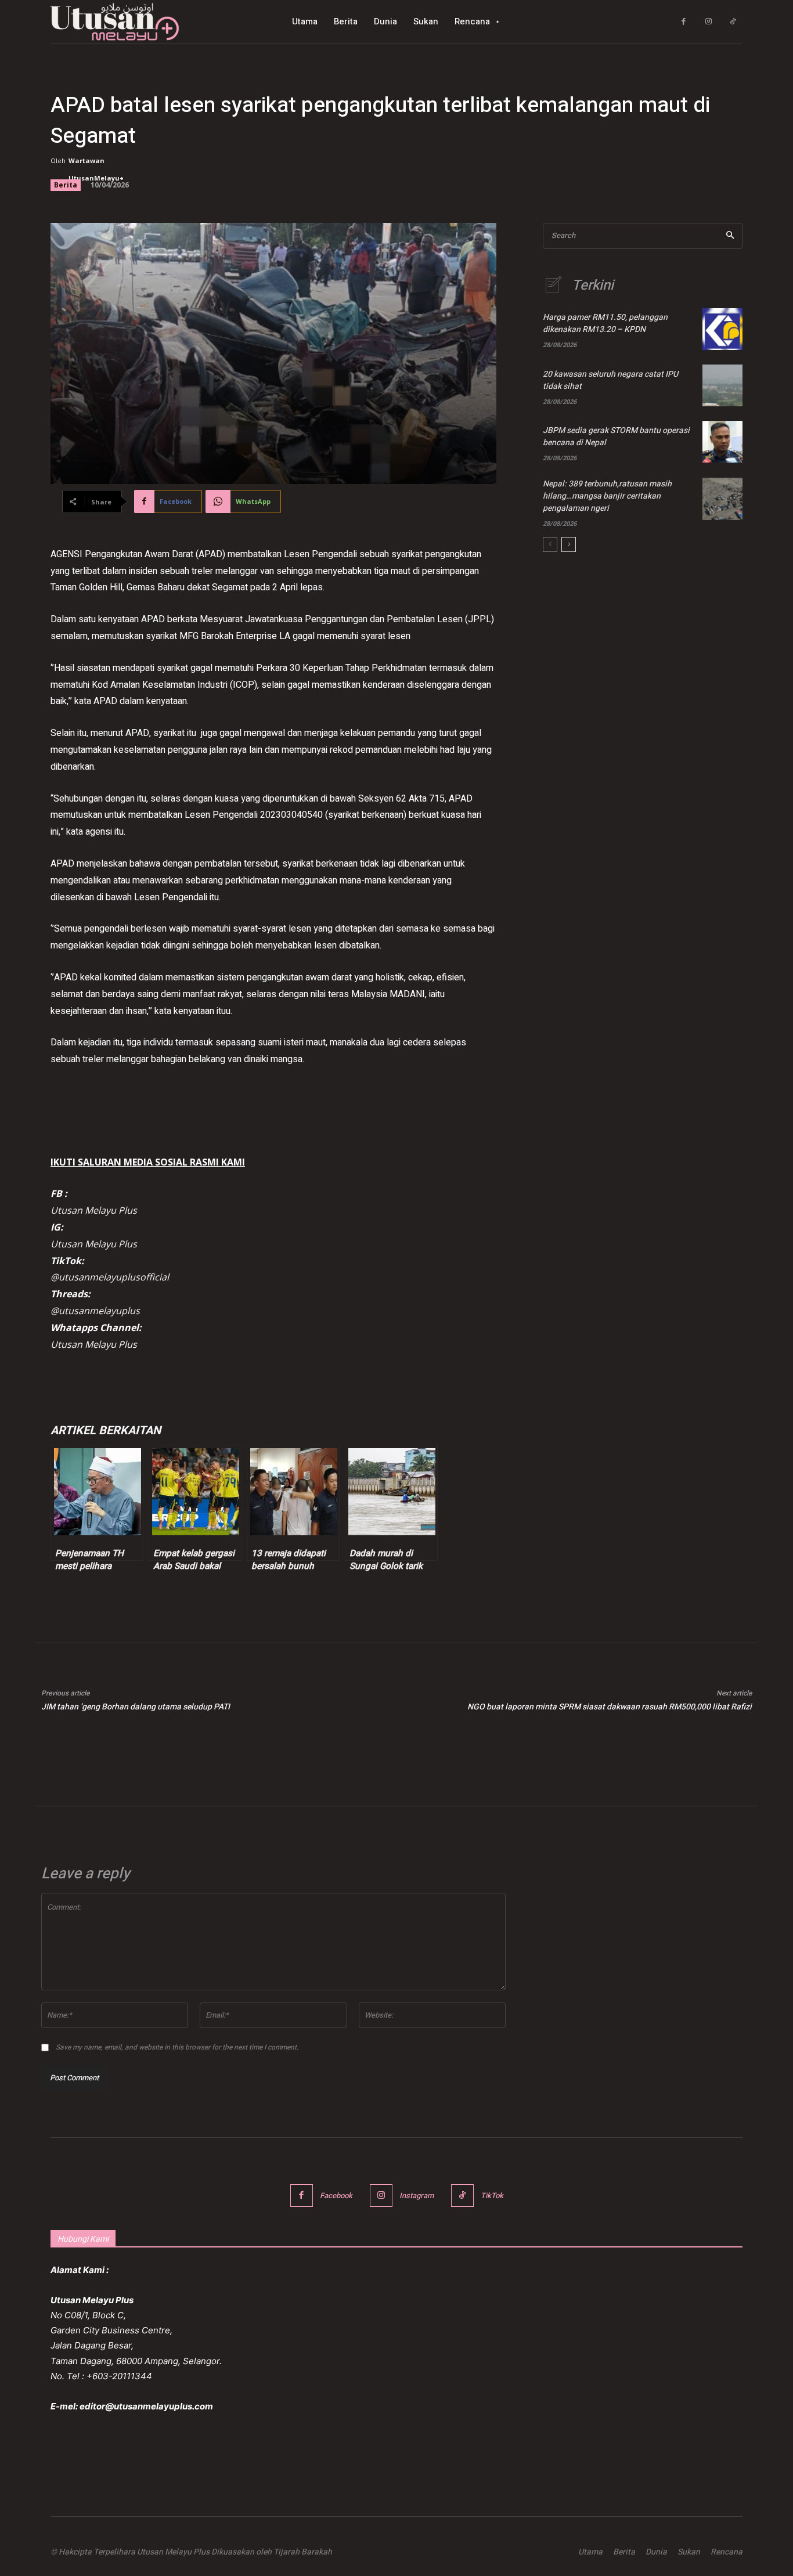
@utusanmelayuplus (95, 1311)
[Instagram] (709, 22)
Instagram (417, 2196)
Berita (66, 185)
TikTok (492, 2196)
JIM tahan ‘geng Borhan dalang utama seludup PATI (136, 1707)
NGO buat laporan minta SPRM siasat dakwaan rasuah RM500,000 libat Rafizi (610, 1707)
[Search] (730, 236)
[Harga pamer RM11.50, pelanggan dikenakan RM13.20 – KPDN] (722, 329)
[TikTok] (733, 22)
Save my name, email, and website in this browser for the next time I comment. (177, 2047)
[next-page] (569, 544)
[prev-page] (550, 544)
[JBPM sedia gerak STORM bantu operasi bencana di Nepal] (722, 442)
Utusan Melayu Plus (94, 1210)
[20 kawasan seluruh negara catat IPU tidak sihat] (722, 385)
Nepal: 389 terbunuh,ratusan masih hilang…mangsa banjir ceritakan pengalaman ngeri (607, 496)
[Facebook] (684, 22)
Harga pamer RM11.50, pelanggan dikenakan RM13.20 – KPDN (605, 323)
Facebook (336, 2196)
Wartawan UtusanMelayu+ (96, 169)
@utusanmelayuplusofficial (110, 1277)
